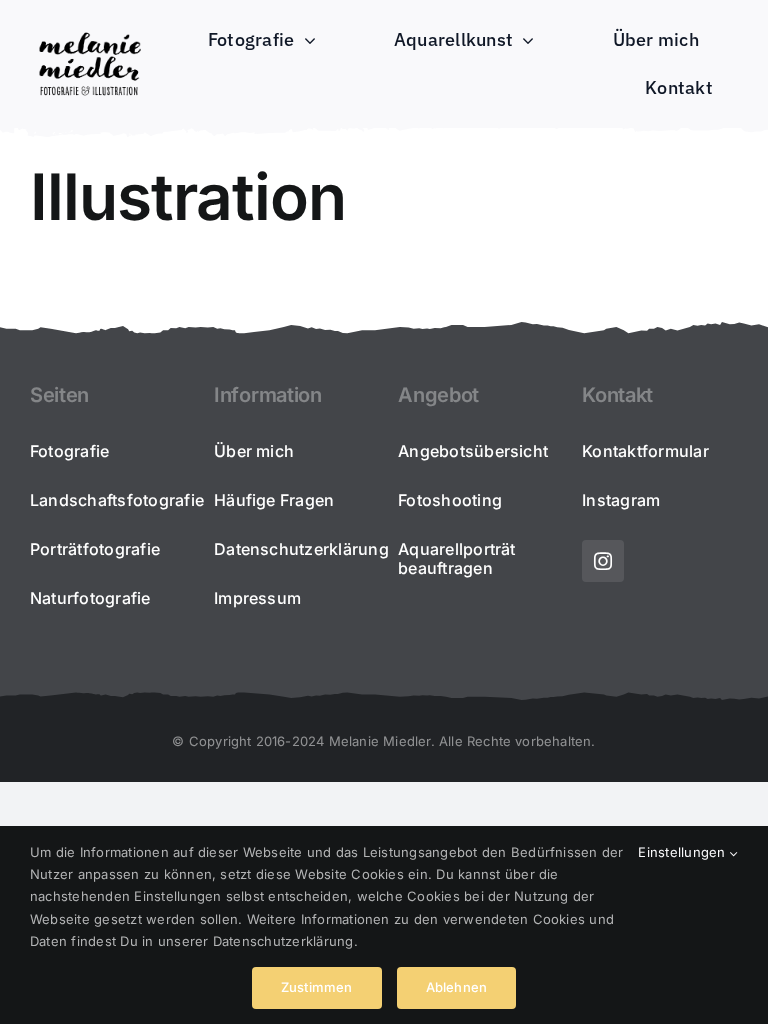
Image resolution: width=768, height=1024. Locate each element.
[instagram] (603, 561)
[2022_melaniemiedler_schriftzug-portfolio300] (89, 34)
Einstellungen (683, 852)
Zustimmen (317, 987)
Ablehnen (457, 987)
